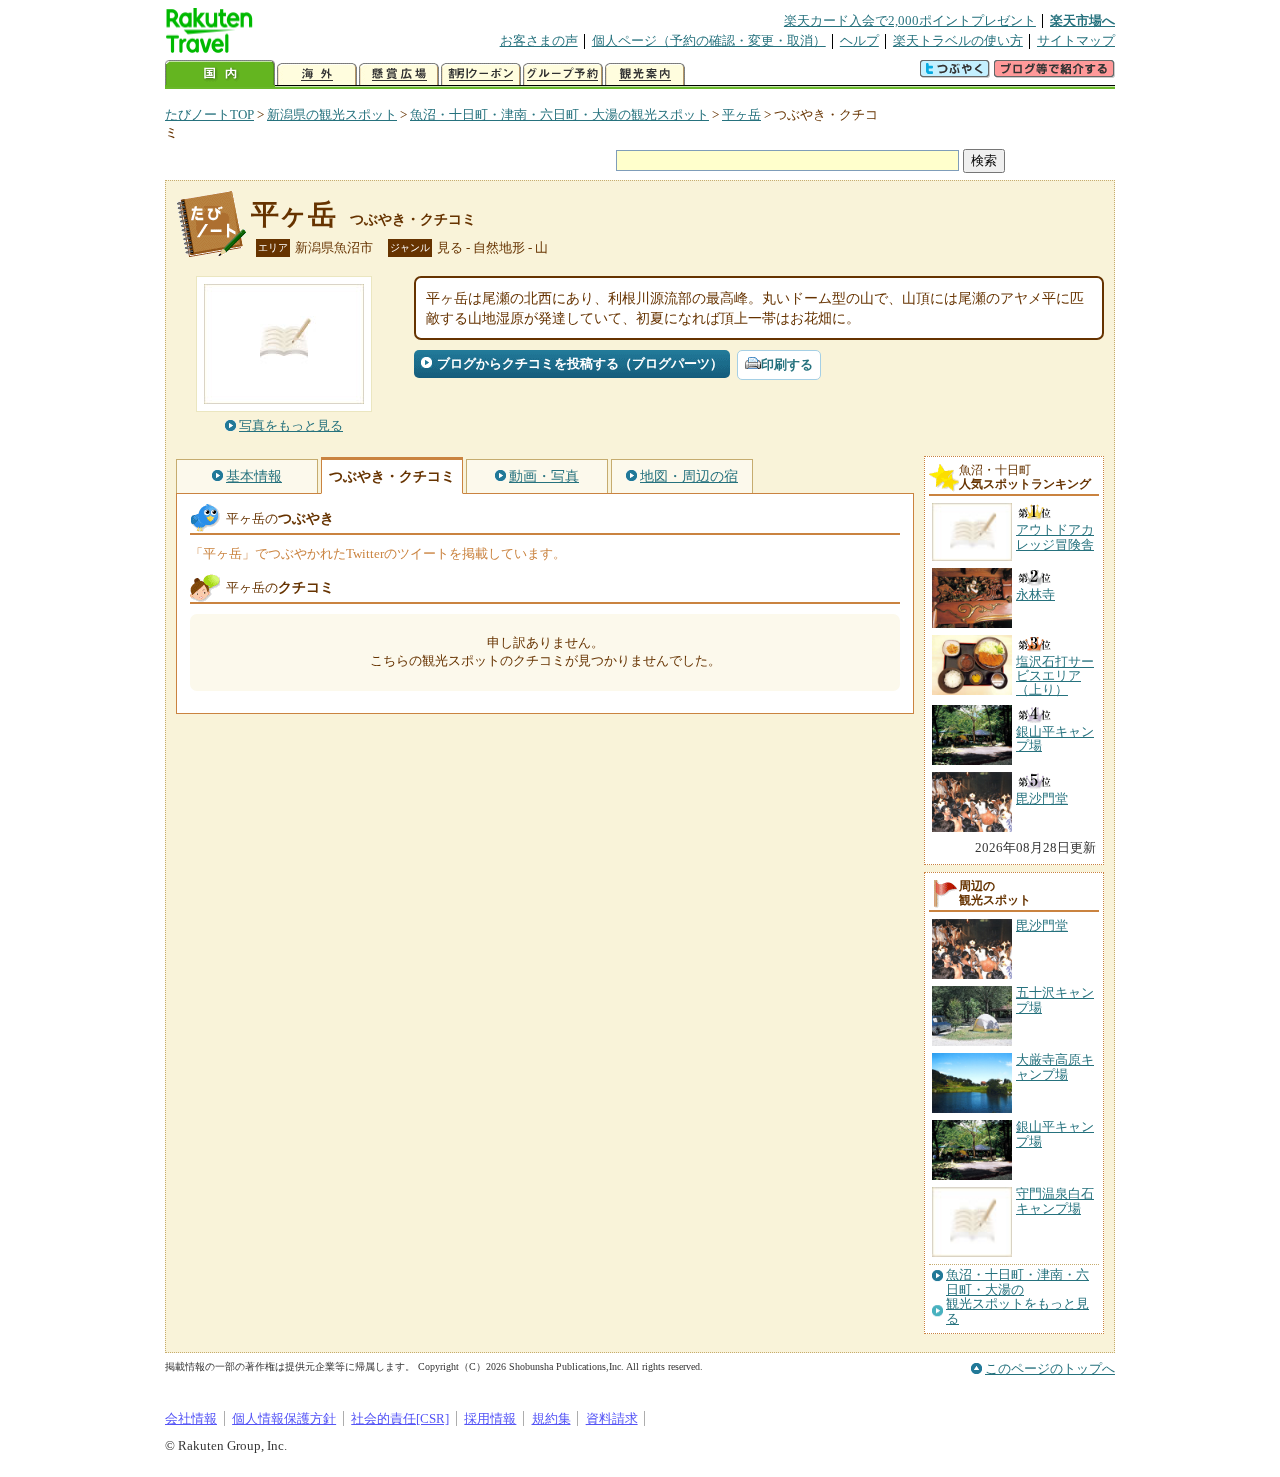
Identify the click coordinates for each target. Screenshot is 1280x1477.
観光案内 (645, 74)
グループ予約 (563, 74)
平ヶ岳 (741, 114)
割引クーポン (481, 74)
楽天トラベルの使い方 (958, 40)
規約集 (551, 1418)
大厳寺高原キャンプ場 (1055, 1066)
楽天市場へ (1082, 20)
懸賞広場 (399, 74)
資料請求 (612, 1418)
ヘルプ (859, 40)
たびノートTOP (209, 114)
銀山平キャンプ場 (1055, 1133)
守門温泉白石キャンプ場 (1055, 1200)
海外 (317, 74)
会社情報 (191, 1418)
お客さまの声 (539, 40)
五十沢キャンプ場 (1055, 999)
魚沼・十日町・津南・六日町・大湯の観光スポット (559, 114)
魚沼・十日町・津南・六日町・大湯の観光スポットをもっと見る (1017, 1296)
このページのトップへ (1050, 1368)
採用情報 (490, 1418)
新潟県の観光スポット (332, 114)
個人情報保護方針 (284, 1418)
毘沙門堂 (1042, 925)
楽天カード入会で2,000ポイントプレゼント (910, 20)
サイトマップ (1076, 40)
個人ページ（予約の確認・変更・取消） (709, 40)
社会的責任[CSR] (400, 1418)
